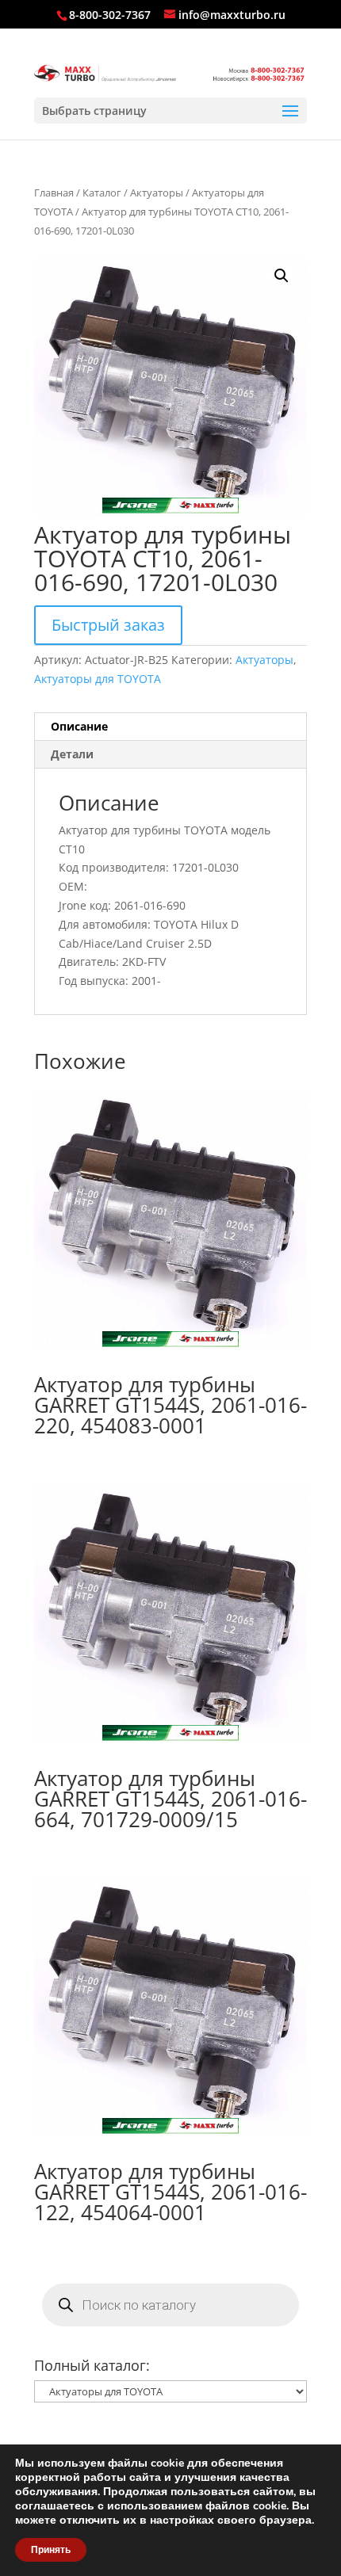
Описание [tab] (79, 726)
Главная (54, 193)
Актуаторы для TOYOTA (98, 679)
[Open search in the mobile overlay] (170, 2305)
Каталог (102, 193)
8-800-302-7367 (110, 15)
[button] (282, 276)
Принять (51, 2550)
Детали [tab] (72, 754)
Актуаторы (157, 193)
